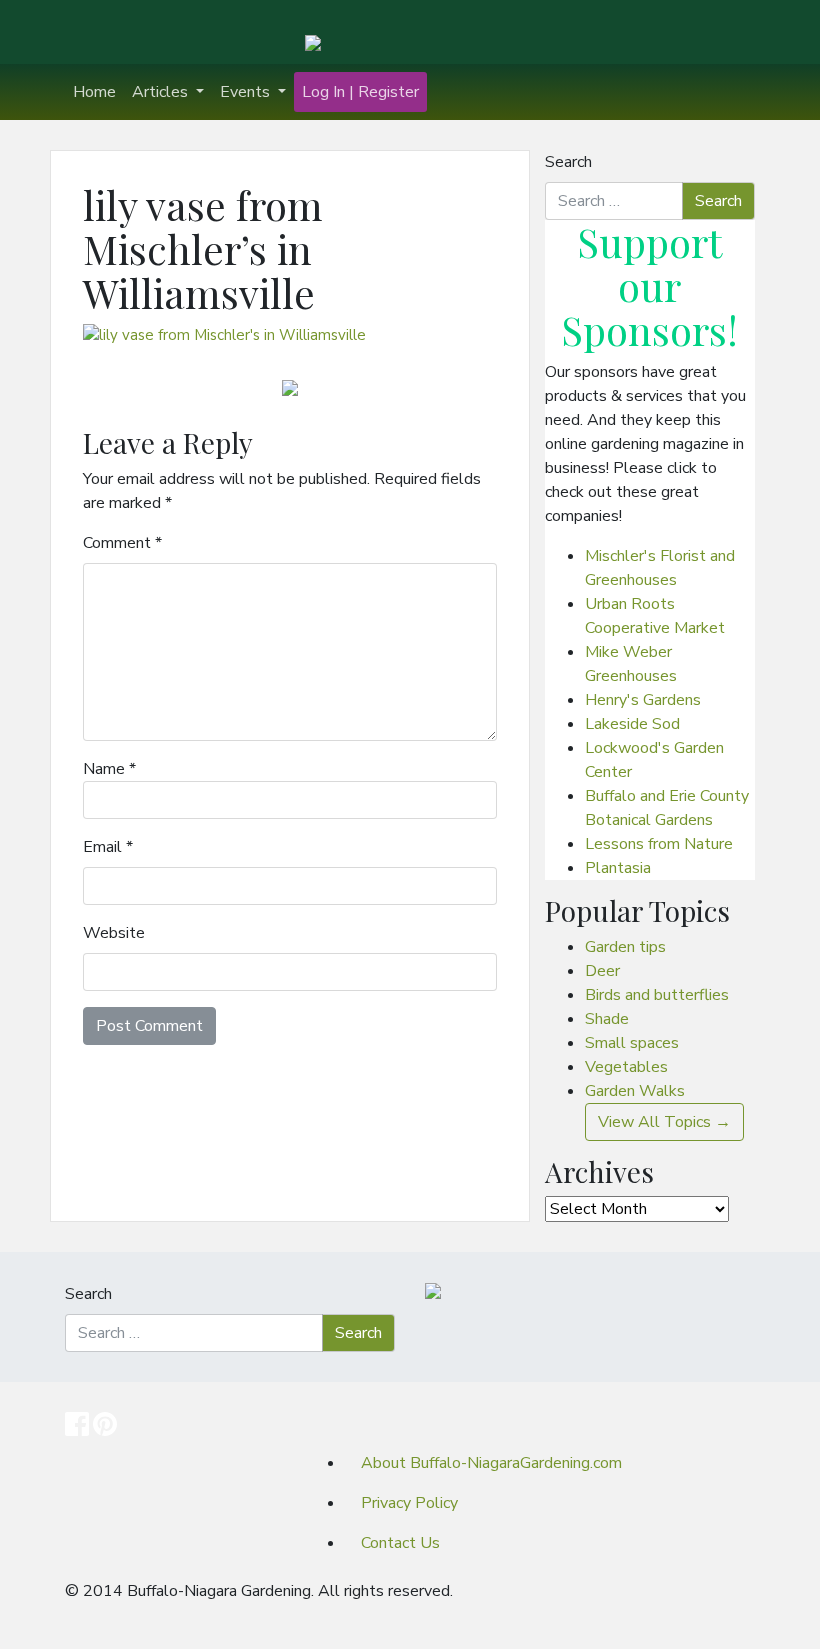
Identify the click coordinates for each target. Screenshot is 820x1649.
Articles (162, 92)
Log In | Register (360, 92)
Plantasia (618, 868)
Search (568, 162)
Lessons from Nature (659, 844)
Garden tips (625, 947)
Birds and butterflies (657, 995)
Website (114, 933)
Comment (122, 543)
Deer (602, 971)
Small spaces (632, 1043)
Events (247, 92)
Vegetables (626, 1067)
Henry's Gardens (643, 700)
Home (94, 92)
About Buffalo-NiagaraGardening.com (491, 1463)
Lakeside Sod (632, 724)
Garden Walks (635, 1091)
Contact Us (400, 1543)
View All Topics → (664, 1122)
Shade (607, 1019)
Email (108, 847)
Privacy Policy (409, 1503)
